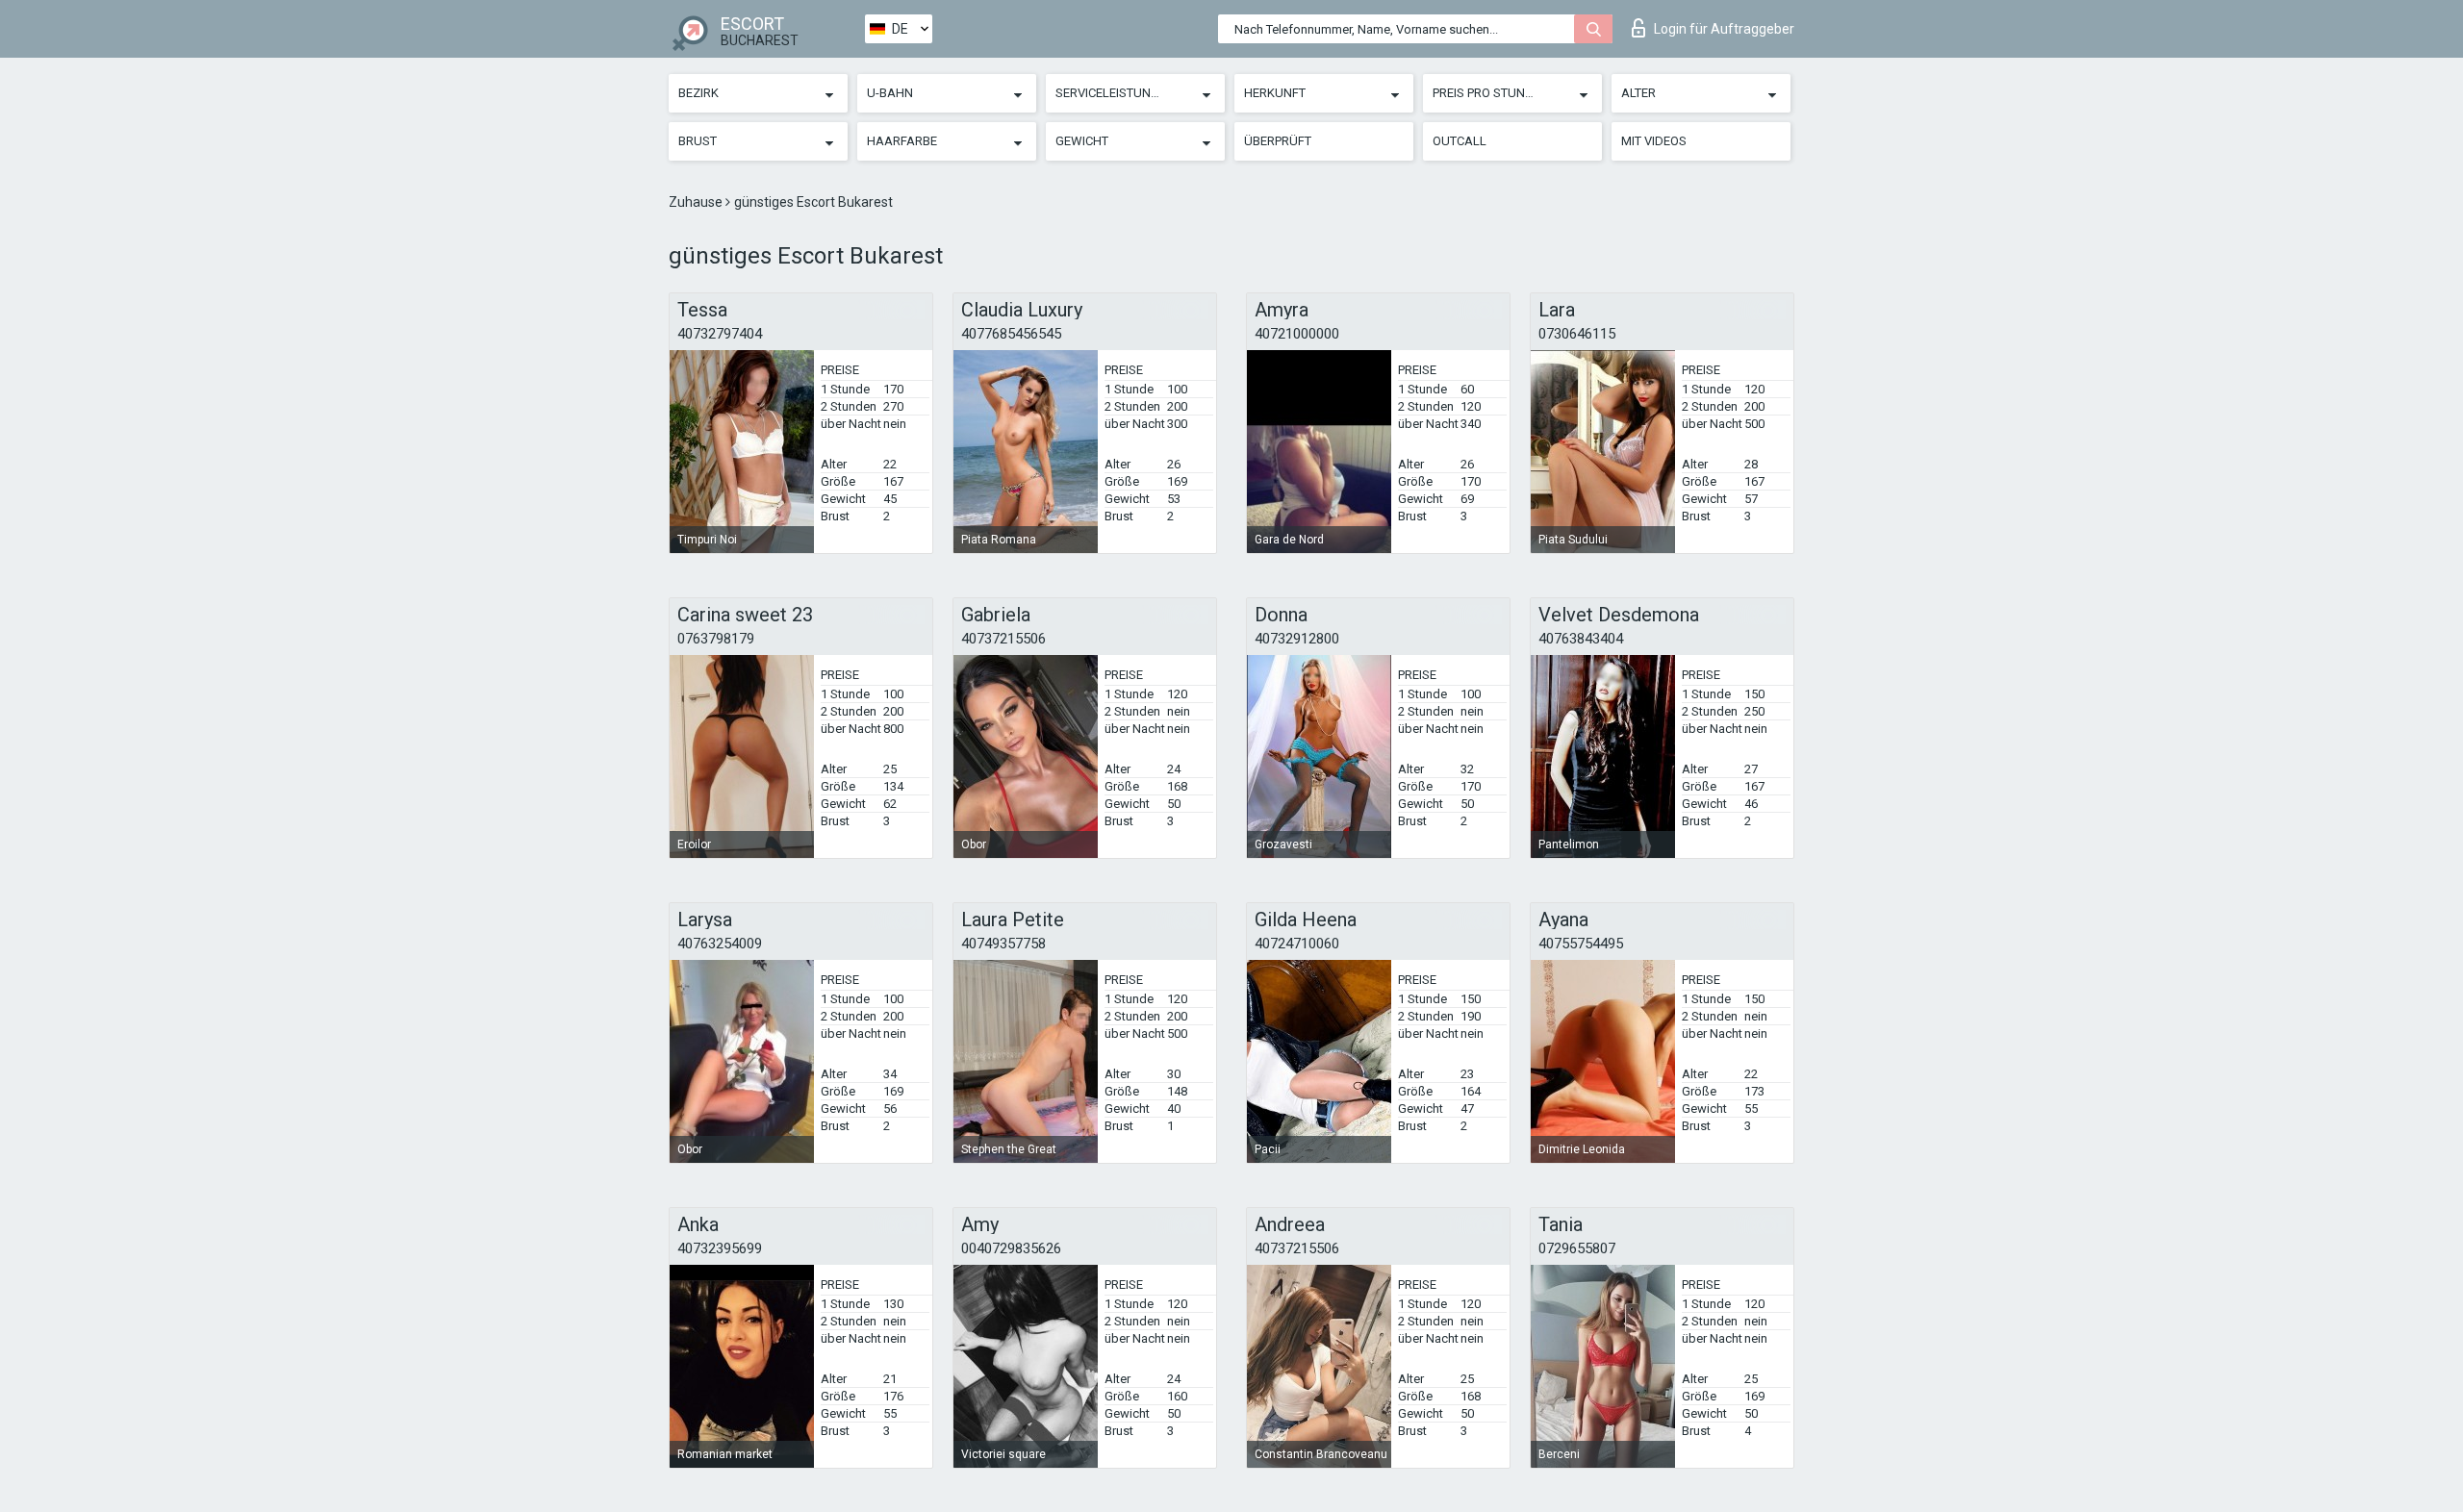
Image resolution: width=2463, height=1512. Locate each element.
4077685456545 (1011, 334)
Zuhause (697, 202)
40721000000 (1297, 334)
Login (1724, 29)
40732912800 (1297, 639)
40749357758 (1003, 944)
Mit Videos (1654, 141)
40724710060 (1297, 944)
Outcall (1460, 141)
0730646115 (1577, 334)
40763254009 (720, 944)
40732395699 (720, 1248)
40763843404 (1581, 639)
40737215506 (1003, 639)
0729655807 (1577, 1248)
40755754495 (1581, 944)
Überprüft (1278, 141)
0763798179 (716, 639)
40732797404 (720, 334)
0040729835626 (1011, 1248)
